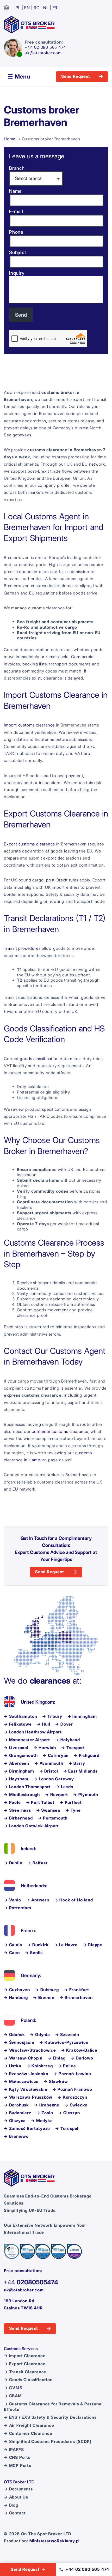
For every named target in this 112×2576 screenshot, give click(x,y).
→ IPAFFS (14, 2450)
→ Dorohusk (16, 2105)
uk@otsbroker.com (43, 53)
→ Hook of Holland (74, 1900)
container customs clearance (60, 1431)
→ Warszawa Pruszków (28, 2097)
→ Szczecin (67, 2035)
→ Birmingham (19, 1771)
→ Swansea (48, 1810)
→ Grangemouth (21, 1755)
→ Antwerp (38, 1900)
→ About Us (16, 2497)
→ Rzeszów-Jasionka (26, 2074)
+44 (31, 2282)
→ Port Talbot (40, 1802)
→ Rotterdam (18, 1908)
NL (46, 8)
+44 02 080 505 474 (45, 47)
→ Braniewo (16, 2136)
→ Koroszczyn (72, 2097)
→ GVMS (13, 2388)
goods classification (39, 1059)
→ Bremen (44, 1998)
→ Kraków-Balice (79, 2050)
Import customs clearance (29, 725)
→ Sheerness (17, 1810)
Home (10, 139)
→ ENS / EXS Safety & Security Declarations (50, 2417)
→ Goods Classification (28, 2380)
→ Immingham (82, 1716)
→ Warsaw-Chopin (23, 2058)
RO (37, 8)
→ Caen (12, 1953)
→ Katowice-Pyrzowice (64, 2042)
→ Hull (44, 1724)
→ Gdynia (40, 2035)
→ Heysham (16, 1779)
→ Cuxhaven (17, 1990)
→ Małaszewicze (21, 2082)
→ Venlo (13, 1900)
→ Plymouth (86, 1795)
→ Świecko (76, 2105)
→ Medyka (42, 2121)
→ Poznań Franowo (72, 2089)
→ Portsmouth (53, 1818)
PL (18, 8)
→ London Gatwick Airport (31, 1826)
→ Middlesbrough (22, 1795)
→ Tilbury (52, 1716)
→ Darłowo (82, 2058)
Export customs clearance (29, 844)
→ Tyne (73, 1810)
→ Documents (18, 2489)
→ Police (67, 2066)
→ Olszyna (15, 2121)
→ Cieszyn (69, 2113)
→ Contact (15, 2513)
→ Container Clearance (28, 2433)
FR (55, 8)
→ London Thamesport (27, 1787)
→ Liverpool (16, 1748)
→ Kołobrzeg (40, 2066)
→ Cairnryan (56, 1755)
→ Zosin (45, 2113)
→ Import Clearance (25, 2356)
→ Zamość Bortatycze (27, 2128)
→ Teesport (73, 1748)
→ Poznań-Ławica (72, 2074)
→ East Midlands (80, 1771)
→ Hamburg (16, 1998)
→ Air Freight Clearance (29, 2425)
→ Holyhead (68, 1740)
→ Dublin (13, 1863)
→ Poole (12, 1802)
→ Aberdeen (17, 1763)
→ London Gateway (54, 1779)
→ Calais (13, 1945)
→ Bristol (49, 1771)
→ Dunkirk (38, 1945)
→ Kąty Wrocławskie (26, 2089)
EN (27, 8)
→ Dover (64, 1724)
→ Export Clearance (25, 2364)
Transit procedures (22, 948)
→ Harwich (45, 1748)
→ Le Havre (66, 1945)
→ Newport (57, 1795)
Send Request (76, 76)
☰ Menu (19, 76)
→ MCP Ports (18, 2466)
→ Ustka (13, 2066)
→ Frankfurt (77, 1990)
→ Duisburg (47, 1990)
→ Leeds (64, 1787)
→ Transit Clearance (25, 2372)
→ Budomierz (18, 2113)
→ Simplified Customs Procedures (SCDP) (48, 2442)
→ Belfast (37, 1863)
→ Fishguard (87, 1755)
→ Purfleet (71, 1802)
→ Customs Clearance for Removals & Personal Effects (53, 2407)
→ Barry (77, 1763)
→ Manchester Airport (27, 1740)
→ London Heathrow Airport (33, 1732)
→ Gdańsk (14, 2035)
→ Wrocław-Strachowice (30, 2050)
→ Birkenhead (18, 1818)
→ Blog (11, 2505)
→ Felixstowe (18, 1724)
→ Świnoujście (19, 2042)
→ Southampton (20, 1716)
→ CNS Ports (17, 2457)
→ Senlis (34, 1953)
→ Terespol (67, 2128)
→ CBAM (13, 2396)
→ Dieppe (93, 1945)
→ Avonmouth (49, 1763)
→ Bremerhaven (76, 1998)
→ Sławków (56, 2082)
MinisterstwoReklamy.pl (55, 2541)
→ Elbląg (57, 2058)
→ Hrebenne (47, 2105)
